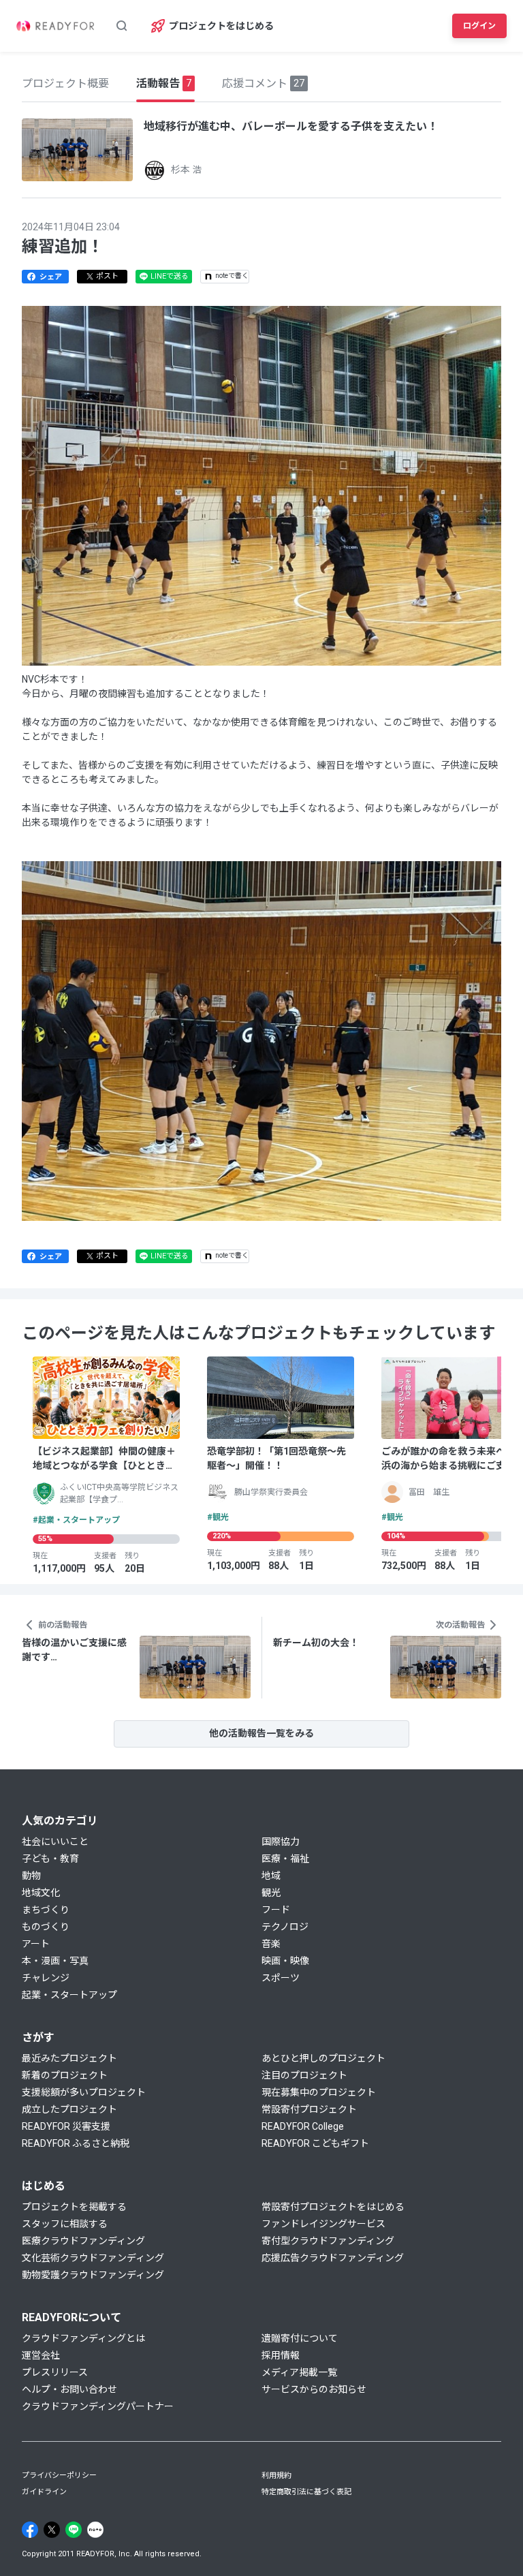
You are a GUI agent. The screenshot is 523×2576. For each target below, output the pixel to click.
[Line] (74, 2530)
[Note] (95, 2530)
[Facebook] (30, 2530)
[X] (52, 2530)
